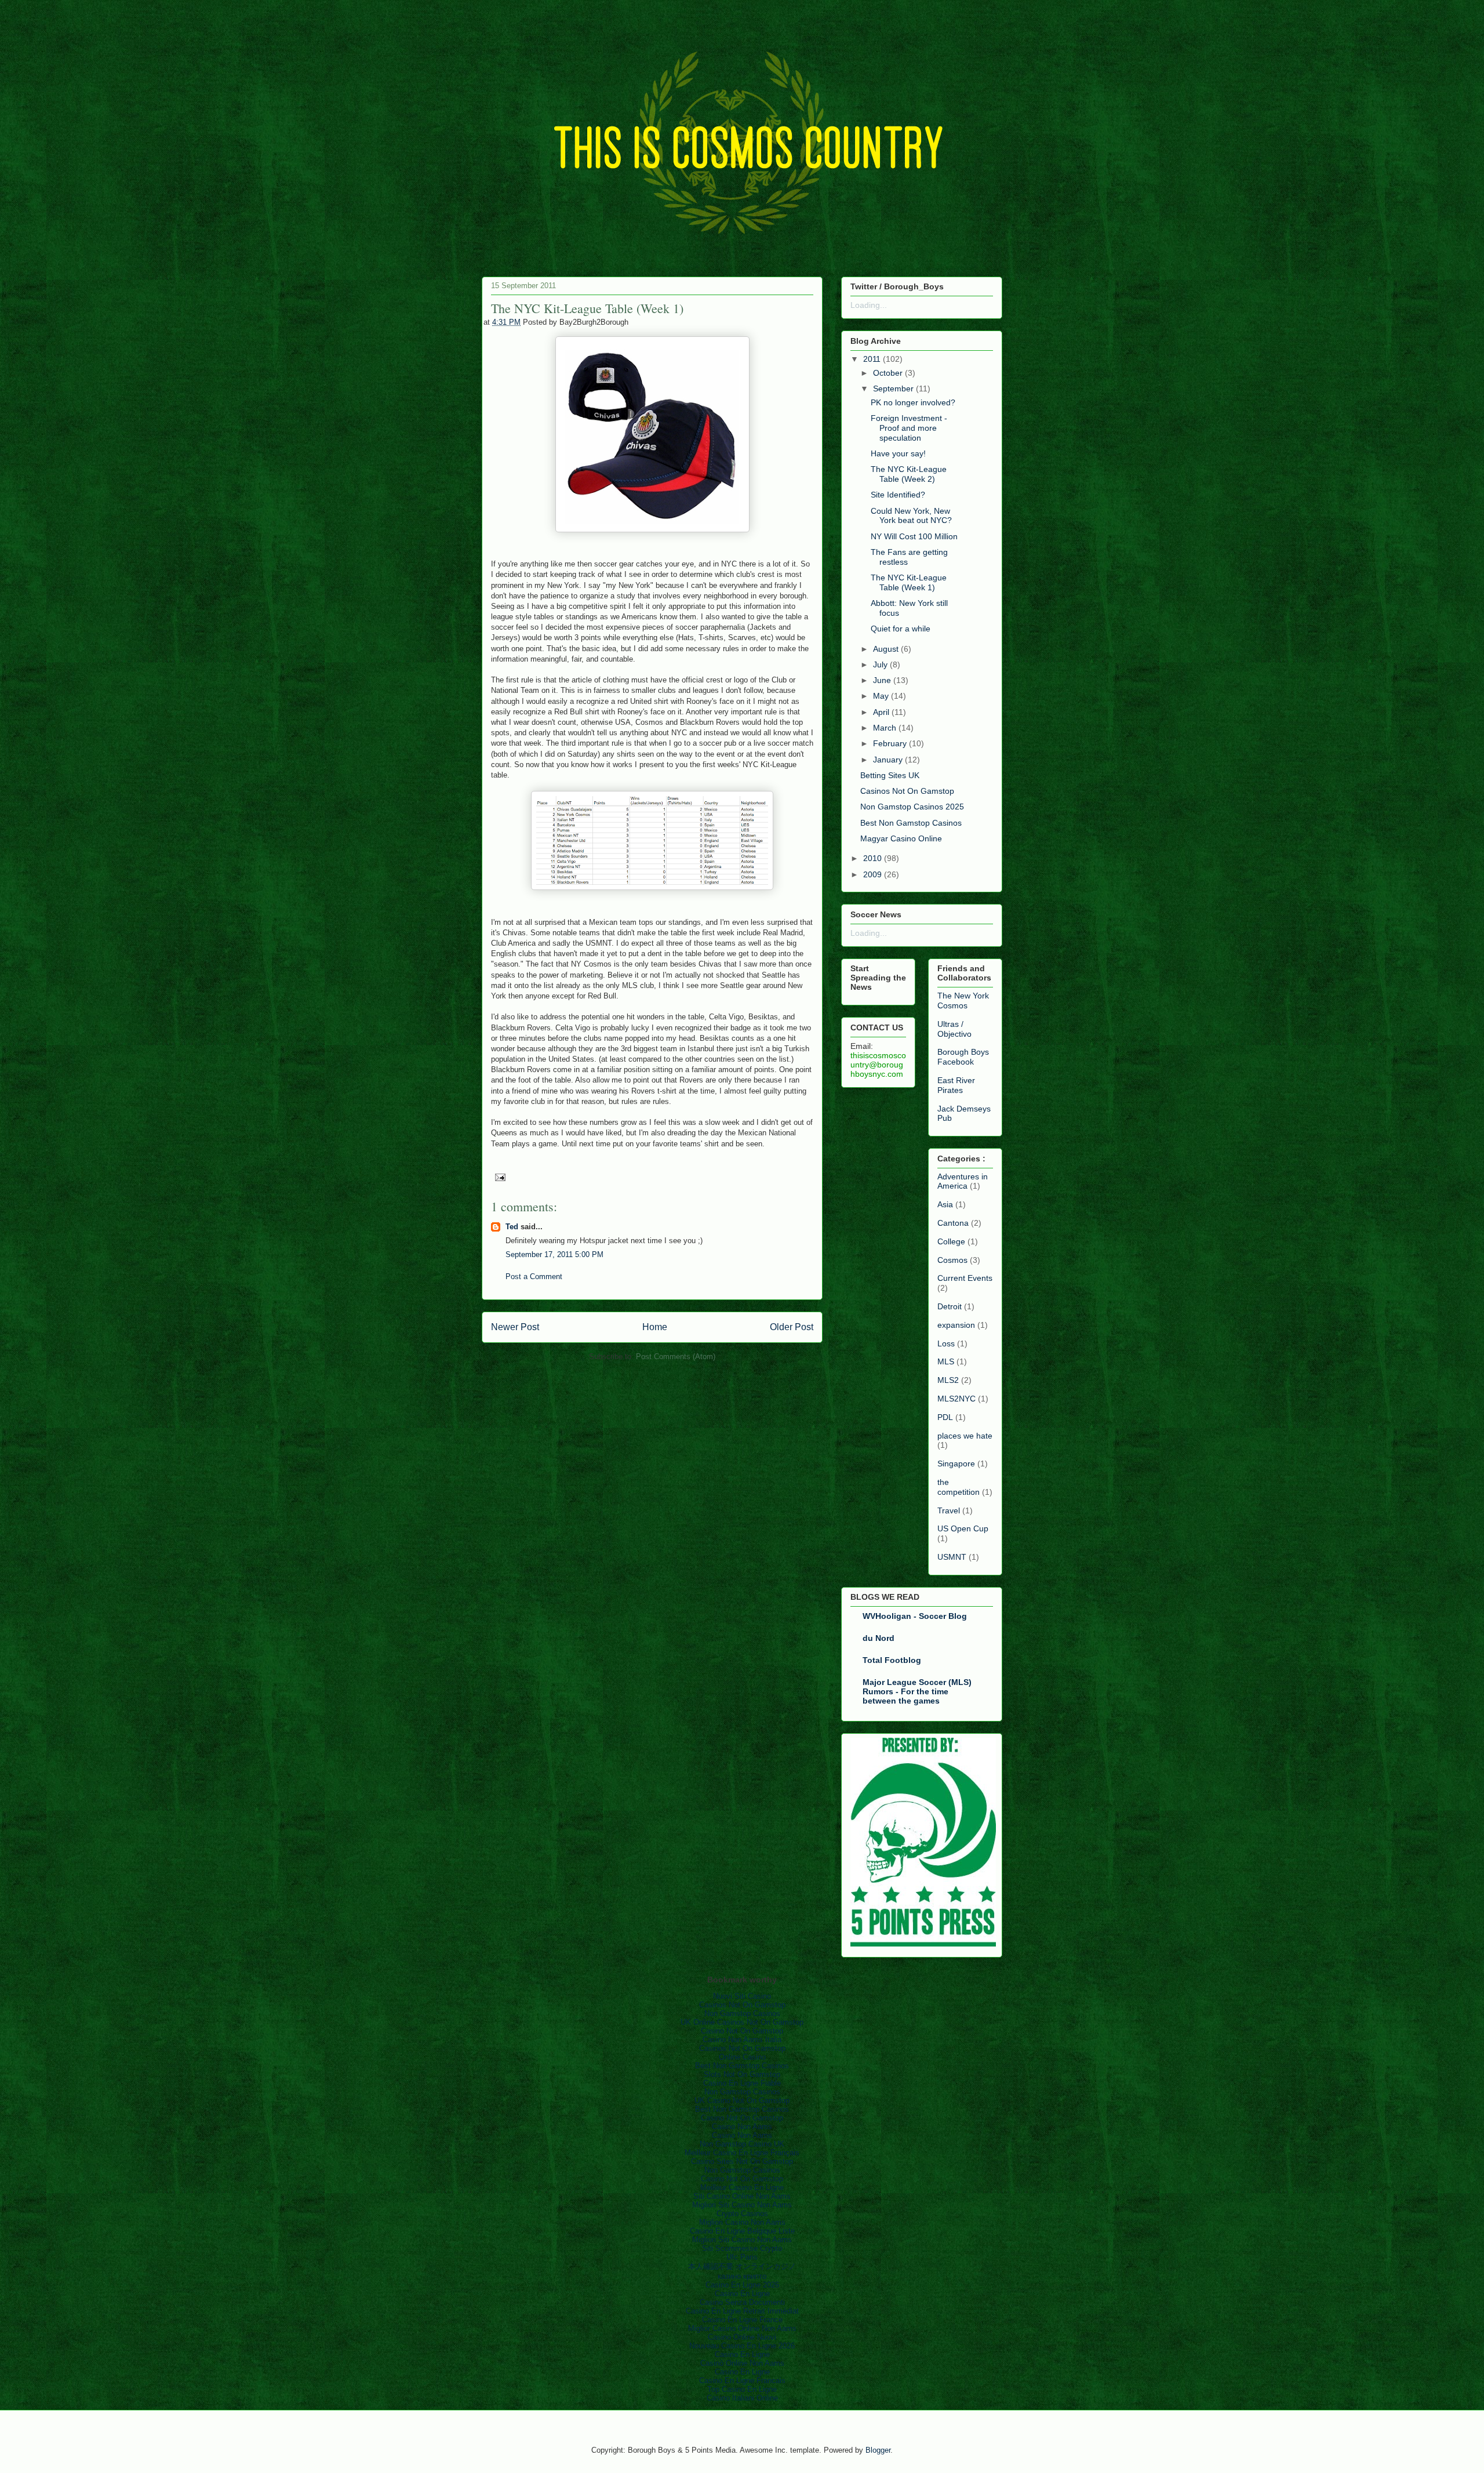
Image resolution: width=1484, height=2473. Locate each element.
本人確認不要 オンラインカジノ (742, 2266)
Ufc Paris (742, 2257)
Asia (945, 1204)
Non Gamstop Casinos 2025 (912, 807)
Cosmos (952, 1260)
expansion (956, 1325)
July (880, 664)
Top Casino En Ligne (742, 2389)
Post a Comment (534, 1277)
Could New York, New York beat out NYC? (911, 516)
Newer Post (515, 1327)
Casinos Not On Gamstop (907, 791)
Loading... (869, 305)
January (888, 760)
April (881, 712)
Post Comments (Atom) (676, 1357)
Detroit (950, 1306)
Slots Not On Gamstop (742, 2074)
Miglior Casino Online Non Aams (742, 2328)
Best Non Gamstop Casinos (911, 823)
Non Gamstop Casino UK (742, 2144)
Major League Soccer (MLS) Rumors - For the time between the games (917, 1691)
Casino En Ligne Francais (742, 2381)
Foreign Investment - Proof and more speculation (909, 428)
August (886, 649)
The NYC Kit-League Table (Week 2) (909, 474)
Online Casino (742, 2057)
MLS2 (948, 1380)
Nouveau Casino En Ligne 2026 (742, 2346)
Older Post (792, 1327)
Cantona (953, 1223)
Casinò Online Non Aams (742, 2363)
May (881, 696)
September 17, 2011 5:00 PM (554, 1254)
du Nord (879, 1638)
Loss (946, 1343)
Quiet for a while (901, 629)
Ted (512, 1227)
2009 (872, 874)
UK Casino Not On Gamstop (742, 2100)
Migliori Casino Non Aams (742, 2222)
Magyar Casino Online (901, 838)
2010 (872, 858)
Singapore (956, 1464)
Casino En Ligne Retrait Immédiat (742, 2311)
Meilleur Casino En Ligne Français (742, 2153)
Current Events (965, 1278)
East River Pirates (956, 1085)
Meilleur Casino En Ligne (742, 2187)
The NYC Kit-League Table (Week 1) (909, 582)
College (951, 1241)
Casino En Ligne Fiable (742, 2083)
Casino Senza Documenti (742, 2302)
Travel (949, 1510)
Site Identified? (898, 495)
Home (655, 1327)
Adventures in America (963, 1181)
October (888, 373)
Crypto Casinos (742, 2214)
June (882, 680)
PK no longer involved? (913, 402)
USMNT (952, 1557)
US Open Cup (963, 1528)
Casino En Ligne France (742, 2320)
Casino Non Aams (742, 2127)
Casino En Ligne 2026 (742, 2285)
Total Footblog (892, 1660)
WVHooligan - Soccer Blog (915, 1616)
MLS (946, 1361)
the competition (959, 1487)
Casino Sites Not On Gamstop (742, 2161)
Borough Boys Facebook (963, 1057)
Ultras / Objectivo (954, 1029)
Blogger (878, 2450)
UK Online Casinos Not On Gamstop (742, 2022)
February (890, 743)
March (885, 728)
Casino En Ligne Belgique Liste (742, 2231)
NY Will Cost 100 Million (914, 536)
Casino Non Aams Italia (742, 2040)
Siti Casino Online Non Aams (742, 2196)
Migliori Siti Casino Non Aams (742, 2205)
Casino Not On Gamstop (742, 2031)
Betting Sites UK (890, 775)
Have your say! (898, 453)
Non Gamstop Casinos (742, 2013)
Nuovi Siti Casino (742, 1996)
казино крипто (742, 2276)
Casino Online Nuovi (742, 2337)
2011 (872, 359)
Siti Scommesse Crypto (742, 2248)
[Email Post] (498, 1176)
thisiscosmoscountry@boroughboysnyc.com (878, 1065)
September (893, 388)
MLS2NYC (956, 1399)
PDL (945, 1417)
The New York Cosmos (963, 1001)
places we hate (965, 1436)
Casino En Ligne (742, 2294)
